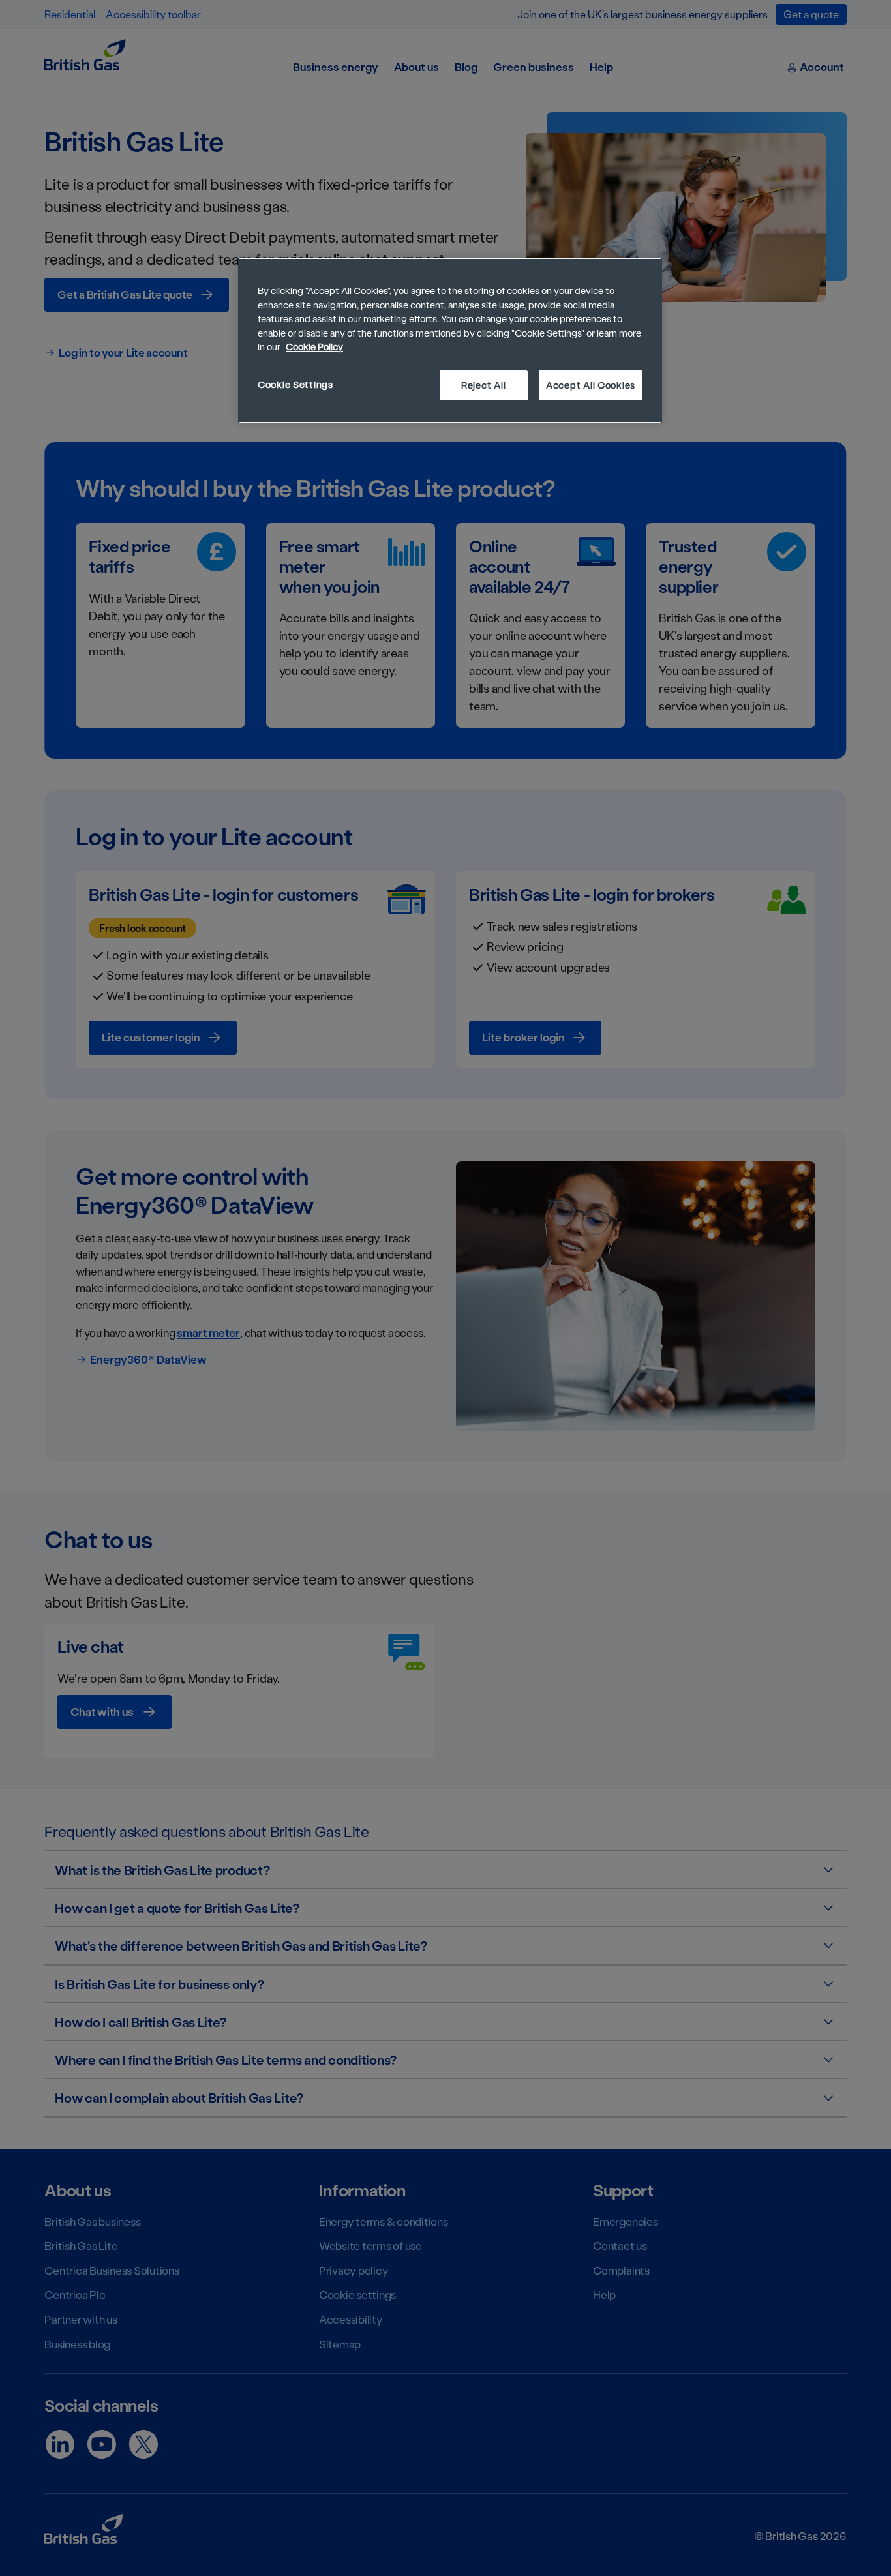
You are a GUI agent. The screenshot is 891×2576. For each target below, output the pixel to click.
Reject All (483, 385)
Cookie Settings (295, 384)
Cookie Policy (314, 347)
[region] (450, 340)
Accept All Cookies (591, 385)
